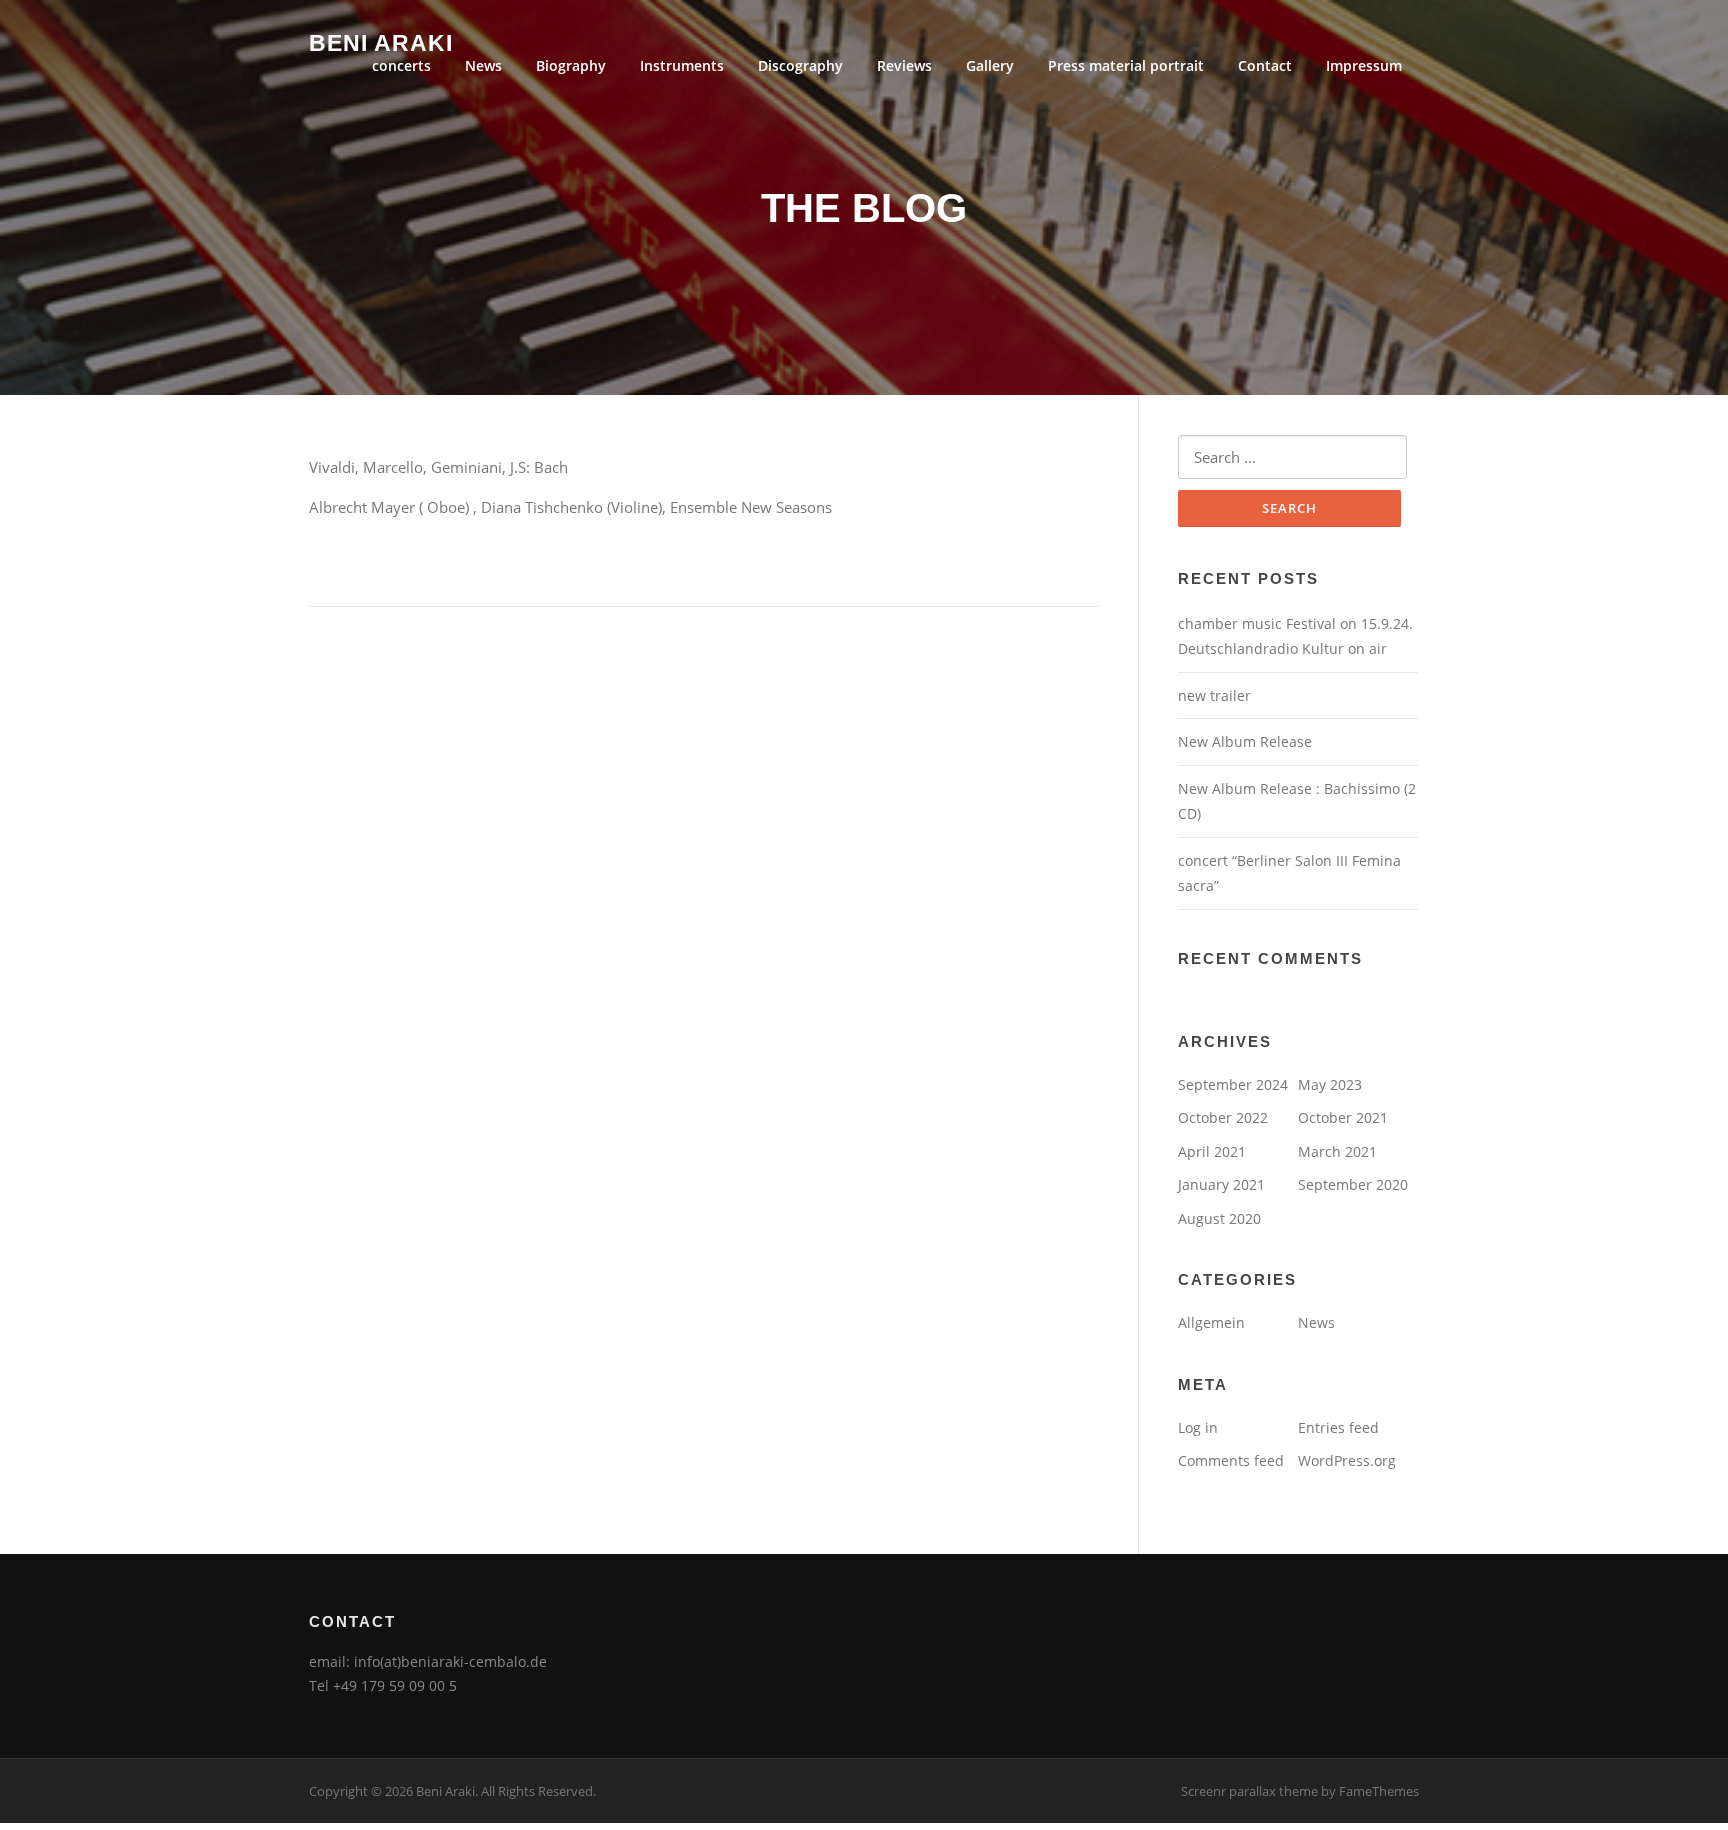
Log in (1198, 1427)
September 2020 (1353, 1184)
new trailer (1214, 695)
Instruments (682, 65)
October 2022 (1223, 1117)
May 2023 (1330, 1084)
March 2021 (1337, 1151)
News (483, 65)
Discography (800, 65)
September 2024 (1233, 1084)
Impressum (1364, 65)
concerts (401, 65)
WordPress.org (1347, 1460)
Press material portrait (1126, 65)
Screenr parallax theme (1249, 1791)
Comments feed (1231, 1460)
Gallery (990, 65)
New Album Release (1245, 741)
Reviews (904, 65)
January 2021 (1221, 1184)
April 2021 (1212, 1151)
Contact (1265, 65)
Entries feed (1338, 1427)
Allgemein (1211, 1322)
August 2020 (1219, 1218)
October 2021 (1343, 1117)
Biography (571, 65)
